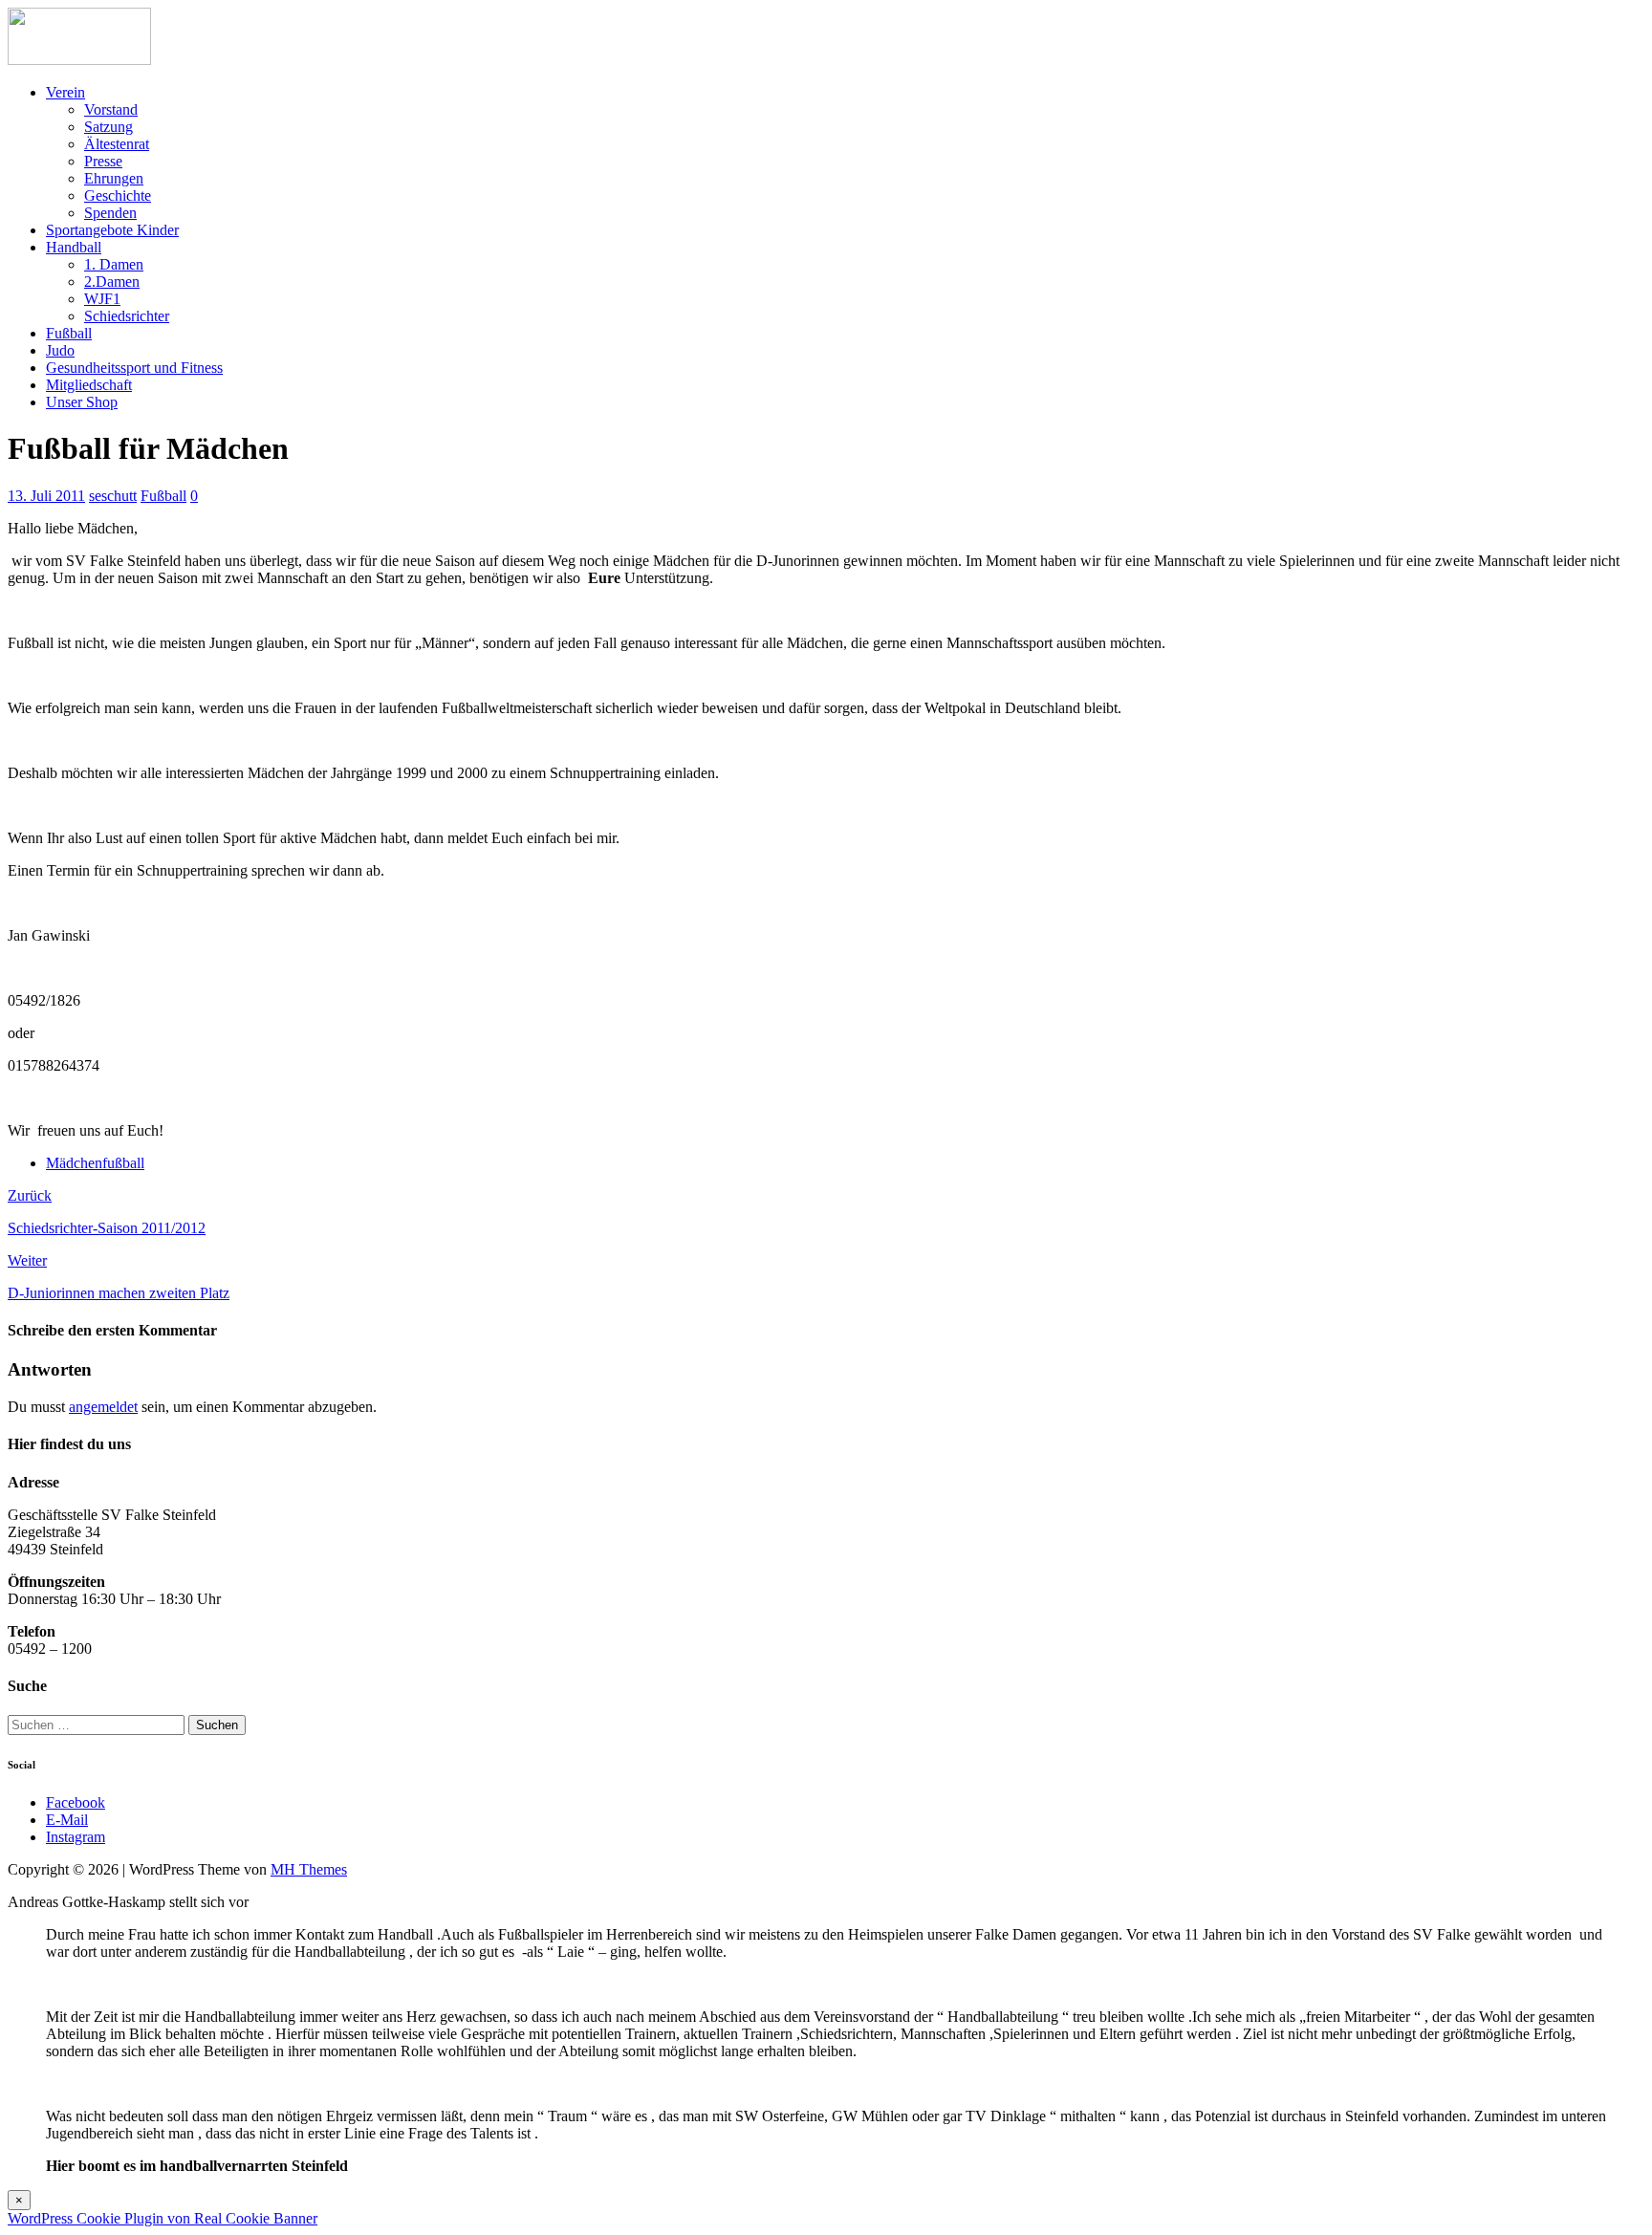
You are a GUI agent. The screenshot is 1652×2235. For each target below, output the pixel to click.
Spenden (110, 213)
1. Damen (114, 264)
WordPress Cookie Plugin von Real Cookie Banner (163, 2218)
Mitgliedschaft (89, 385)
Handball (74, 247)
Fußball (69, 333)
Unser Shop (82, 402)
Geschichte (118, 195)
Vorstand (111, 109)
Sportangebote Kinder (112, 230)
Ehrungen (114, 178)
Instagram (76, 1837)
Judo (60, 350)
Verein (65, 92)
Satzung (109, 127)
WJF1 (102, 299)
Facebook (76, 1802)
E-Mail (67, 1820)
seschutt (113, 496)
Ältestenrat (117, 144)
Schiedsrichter (127, 316)
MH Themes (309, 1869)
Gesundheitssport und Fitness (134, 368)
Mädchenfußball (95, 1163)
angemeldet (103, 1407)
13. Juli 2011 (46, 496)
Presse (103, 161)
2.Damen (112, 282)
